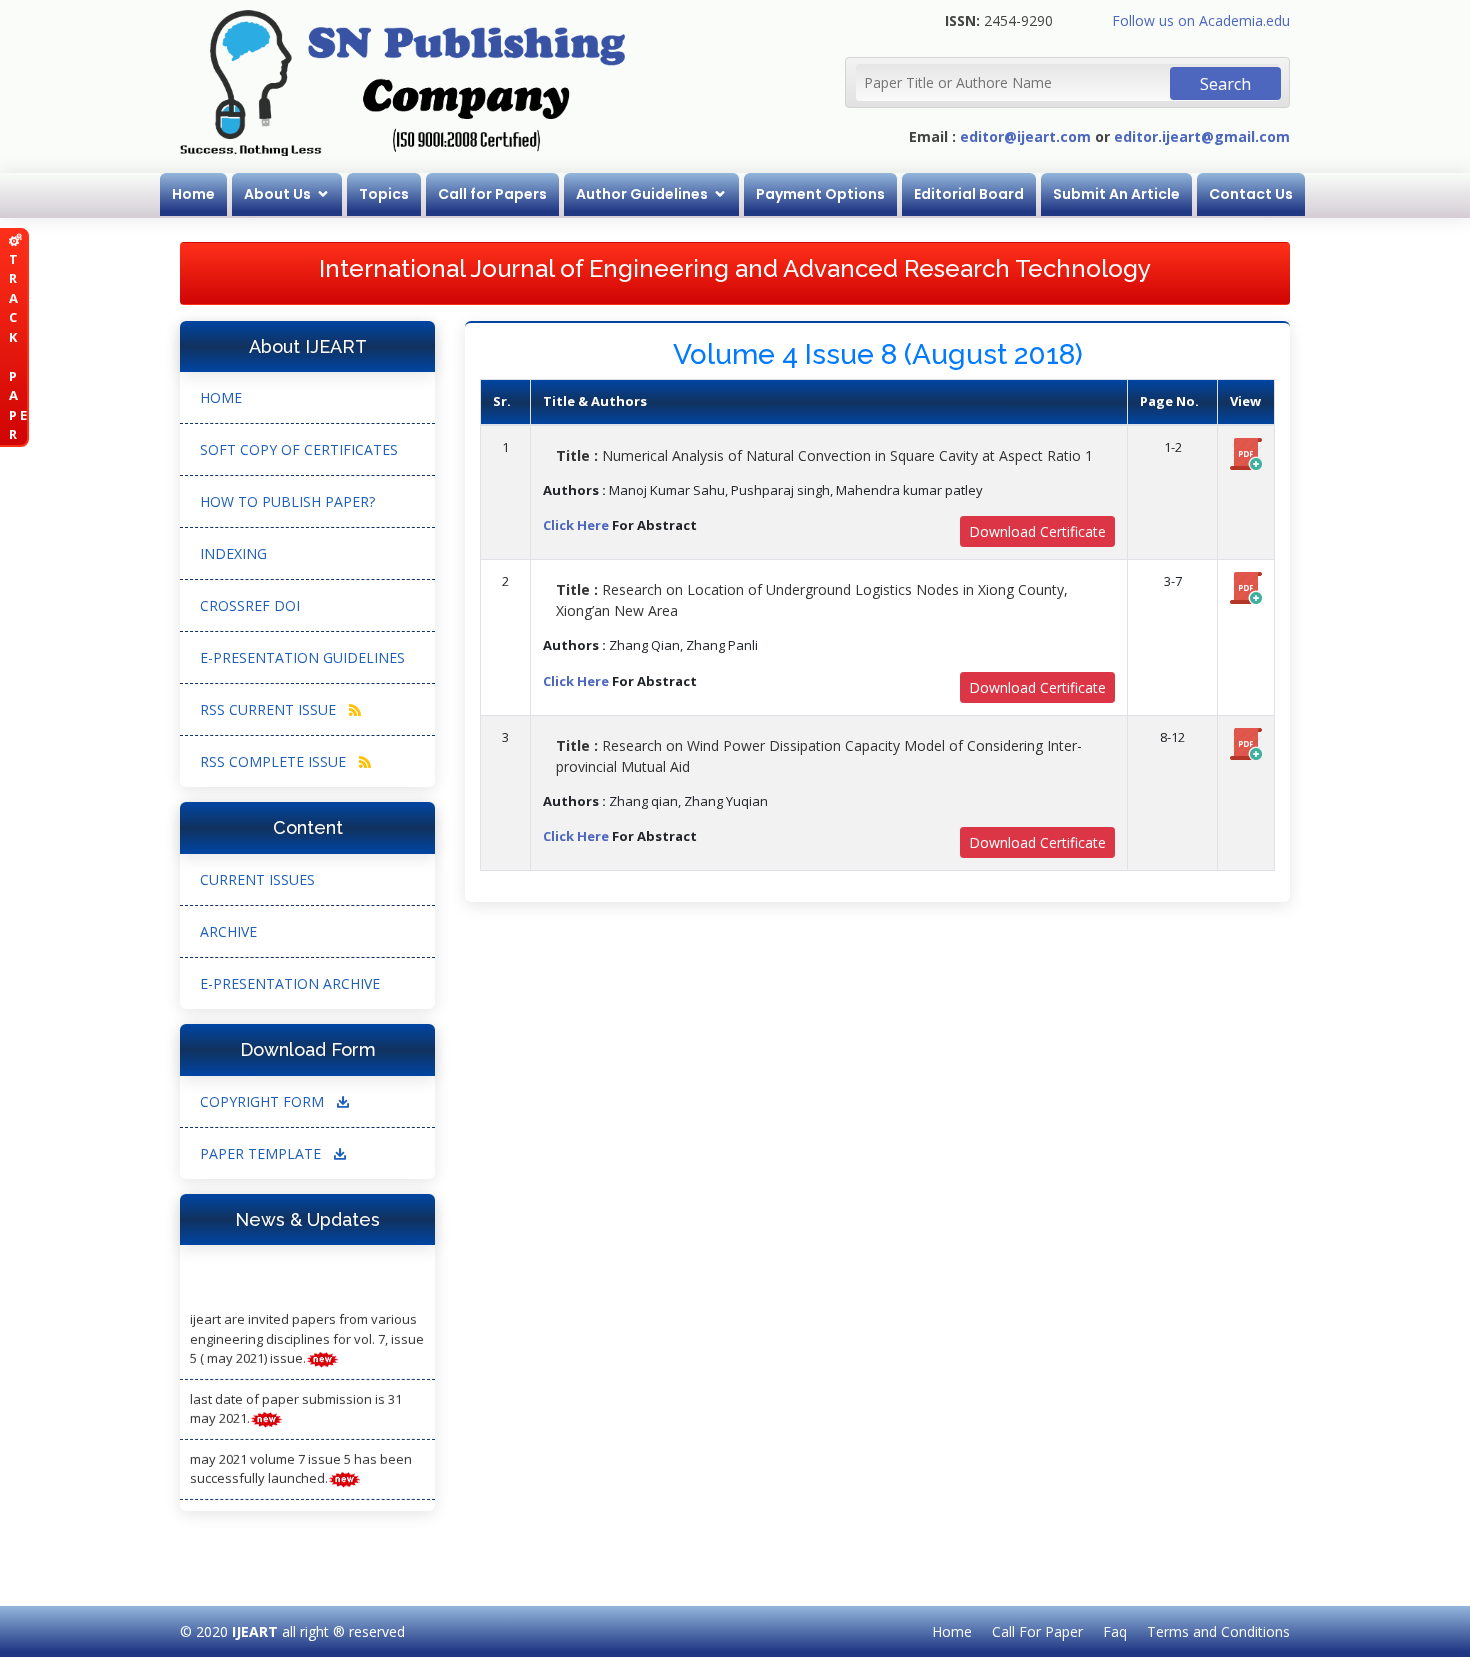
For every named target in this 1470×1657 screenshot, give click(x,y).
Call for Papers (492, 194)
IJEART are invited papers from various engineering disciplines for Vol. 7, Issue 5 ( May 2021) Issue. (307, 1329)
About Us (277, 194)
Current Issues (257, 879)
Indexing (233, 553)
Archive (228, 931)
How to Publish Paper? (287, 501)
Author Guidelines (642, 194)
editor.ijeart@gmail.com (1202, 136)
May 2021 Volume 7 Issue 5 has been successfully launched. (301, 1460)
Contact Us (1251, 194)
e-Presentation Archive (290, 983)
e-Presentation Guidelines (302, 657)
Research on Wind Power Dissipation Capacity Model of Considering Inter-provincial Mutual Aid (819, 756)
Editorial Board (969, 194)
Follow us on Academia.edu (1201, 20)
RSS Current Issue (270, 709)
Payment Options (820, 194)
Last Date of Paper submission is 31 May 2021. (296, 1400)
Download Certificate (1037, 531)
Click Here (576, 525)
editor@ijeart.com (1025, 136)
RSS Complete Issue (275, 761)
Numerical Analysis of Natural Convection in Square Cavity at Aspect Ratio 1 (824, 455)
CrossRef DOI (250, 605)
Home (193, 194)
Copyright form (264, 1101)
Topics (384, 194)
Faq (1115, 1631)
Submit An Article (1116, 194)
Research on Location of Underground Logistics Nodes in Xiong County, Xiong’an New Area (812, 600)
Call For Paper (1037, 1631)
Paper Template (262, 1153)
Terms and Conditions (1218, 1631)
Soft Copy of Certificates (299, 449)
